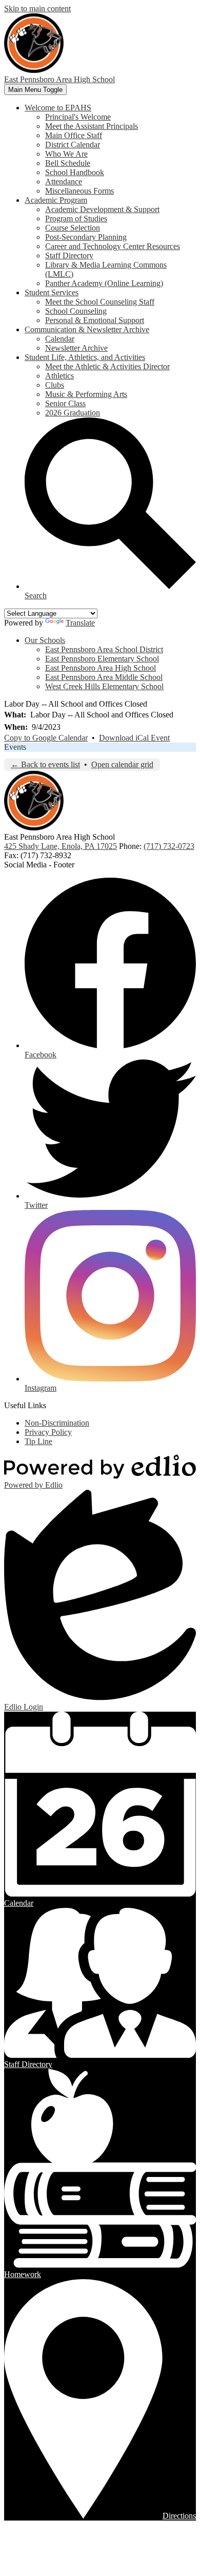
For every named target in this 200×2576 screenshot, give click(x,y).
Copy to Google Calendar (46, 738)
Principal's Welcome (78, 117)
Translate (80, 623)
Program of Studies (76, 219)
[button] (58, 108)
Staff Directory (69, 255)
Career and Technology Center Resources (113, 246)
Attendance (64, 182)
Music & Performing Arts (86, 394)
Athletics (59, 376)
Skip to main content (37, 8)
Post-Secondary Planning (86, 237)
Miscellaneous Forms (79, 191)
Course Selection (73, 228)
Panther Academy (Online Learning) (104, 283)
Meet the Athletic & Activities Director (107, 366)
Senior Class (65, 403)
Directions (179, 2516)
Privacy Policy (48, 1432)
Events (15, 747)
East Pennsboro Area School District (104, 649)
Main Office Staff (74, 135)
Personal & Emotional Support (95, 320)
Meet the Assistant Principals (92, 126)
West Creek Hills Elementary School (104, 686)
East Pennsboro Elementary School (102, 659)
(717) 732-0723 (169, 846)
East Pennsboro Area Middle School (104, 677)
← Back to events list (45, 764)
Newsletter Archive (76, 348)
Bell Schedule (68, 163)
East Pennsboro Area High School (101, 668)
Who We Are (66, 154)
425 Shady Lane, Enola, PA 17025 (61, 846)
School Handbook (75, 172)
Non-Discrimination (57, 1423)
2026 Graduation (73, 413)
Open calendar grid (122, 764)
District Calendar (73, 145)
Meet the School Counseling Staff (100, 302)
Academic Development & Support (102, 209)
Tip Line (38, 1441)
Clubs (55, 385)
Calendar (60, 339)
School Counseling (76, 311)
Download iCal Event (134, 738)
